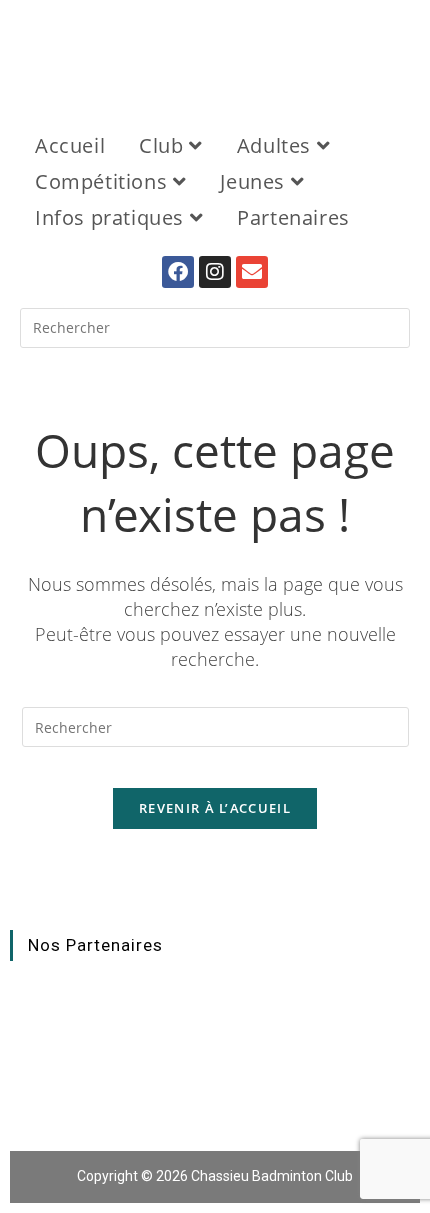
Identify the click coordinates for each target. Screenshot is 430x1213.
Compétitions (104, 181)
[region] (215, 54)
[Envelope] (252, 272)
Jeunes (255, 181)
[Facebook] (178, 272)
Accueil (70, 145)
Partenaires (293, 217)
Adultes (277, 145)
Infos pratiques (112, 217)
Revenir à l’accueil (215, 808)
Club (164, 145)
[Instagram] (215, 272)
